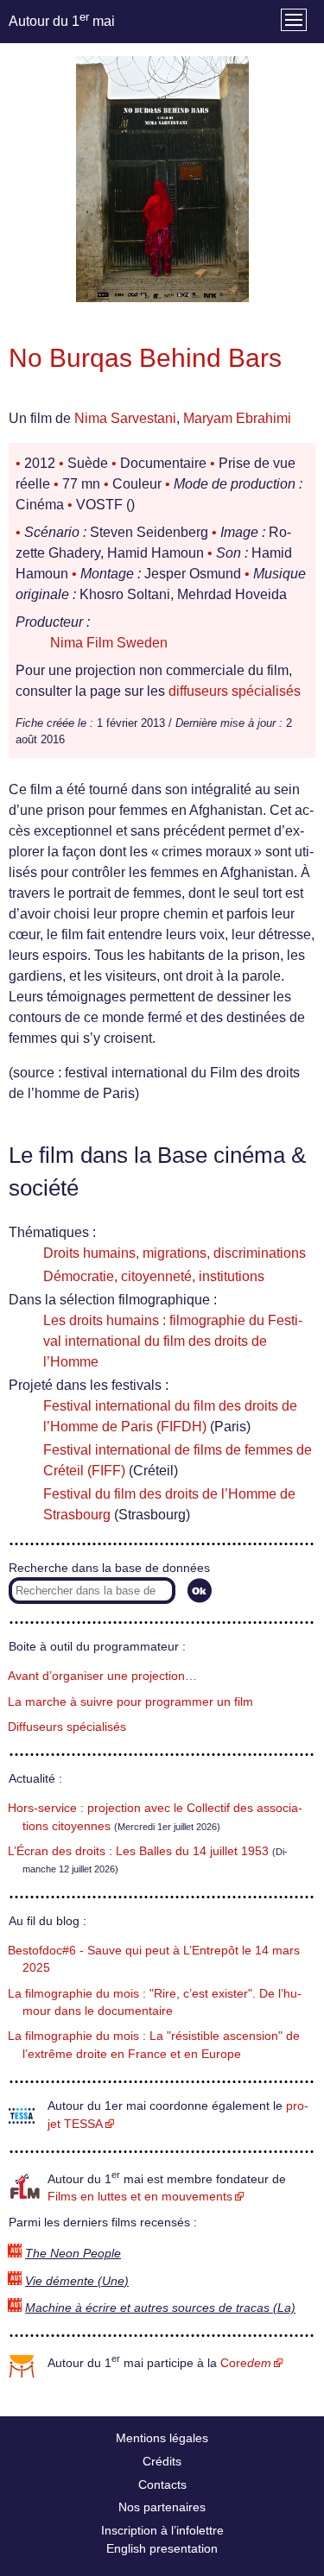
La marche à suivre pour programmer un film (130, 1702)
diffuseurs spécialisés (235, 691)
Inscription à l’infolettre (162, 2530)
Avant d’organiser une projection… (102, 1676)
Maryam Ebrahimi (237, 418)
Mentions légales (162, 2438)
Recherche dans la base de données (109, 1568)
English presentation (162, 2548)
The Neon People (73, 2254)
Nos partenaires (162, 2507)
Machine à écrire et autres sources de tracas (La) (160, 2308)
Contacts (162, 2484)
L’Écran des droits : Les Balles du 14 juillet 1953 (138, 1851)
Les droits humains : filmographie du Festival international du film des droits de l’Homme (173, 1341)
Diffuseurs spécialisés (67, 1727)
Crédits (162, 2461)
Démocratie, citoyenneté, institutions (154, 1276)
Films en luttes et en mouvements (140, 2197)
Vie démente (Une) (77, 2281)
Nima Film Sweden (109, 643)
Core (246, 2363)
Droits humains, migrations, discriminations (175, 1253)
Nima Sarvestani (125, 418)
